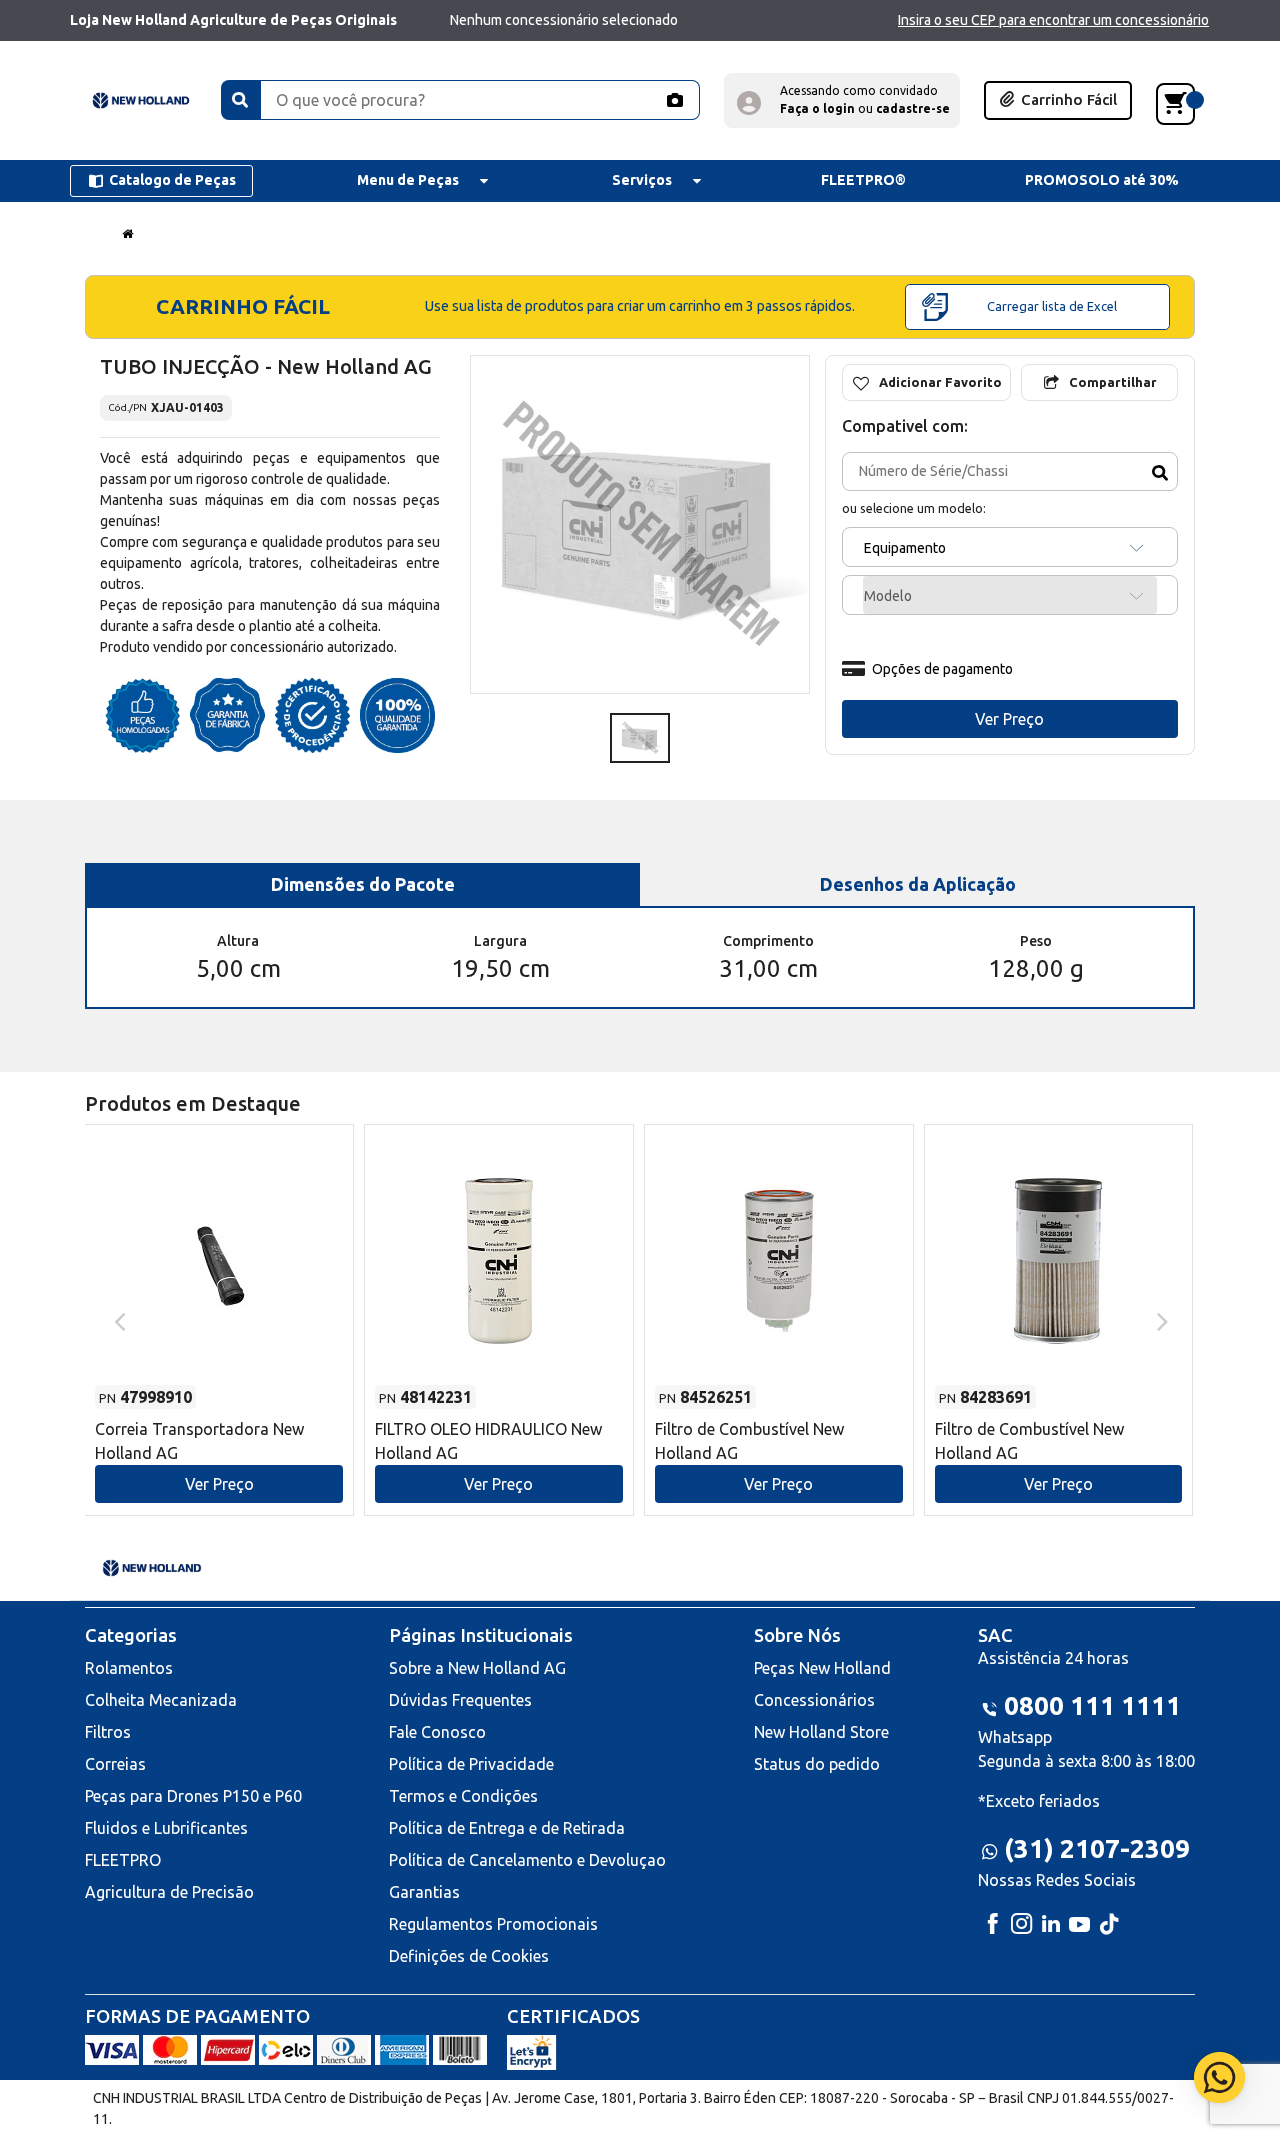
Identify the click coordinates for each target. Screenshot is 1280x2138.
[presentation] (117, 1320)
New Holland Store (821, 1732)
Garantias (424, 1892)
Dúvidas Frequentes (460, 1700)
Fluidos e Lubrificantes (166, 1828)
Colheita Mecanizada (161, 1700)
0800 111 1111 (1092, 1705)
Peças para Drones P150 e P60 (193, 1796)
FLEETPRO (123, 1860)
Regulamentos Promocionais (493, 1924)
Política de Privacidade (471, 1764)
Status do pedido (817, 1764)
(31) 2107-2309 (1097, 1848)
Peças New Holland (822, 1668)
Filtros (108, 1732)
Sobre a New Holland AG (477, 1668)
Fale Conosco (437, 1732)
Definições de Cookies (469, 1956)
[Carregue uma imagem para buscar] (674, 100)
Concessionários (814, 1700)
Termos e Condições (463, 1796)
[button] (842, 100)
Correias (115, 1764)
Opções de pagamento (942, 669)
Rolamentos (129, 1668)
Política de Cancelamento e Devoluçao (527, 1860)
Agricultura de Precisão (169, 1892)
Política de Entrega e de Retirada (507, 1828)
